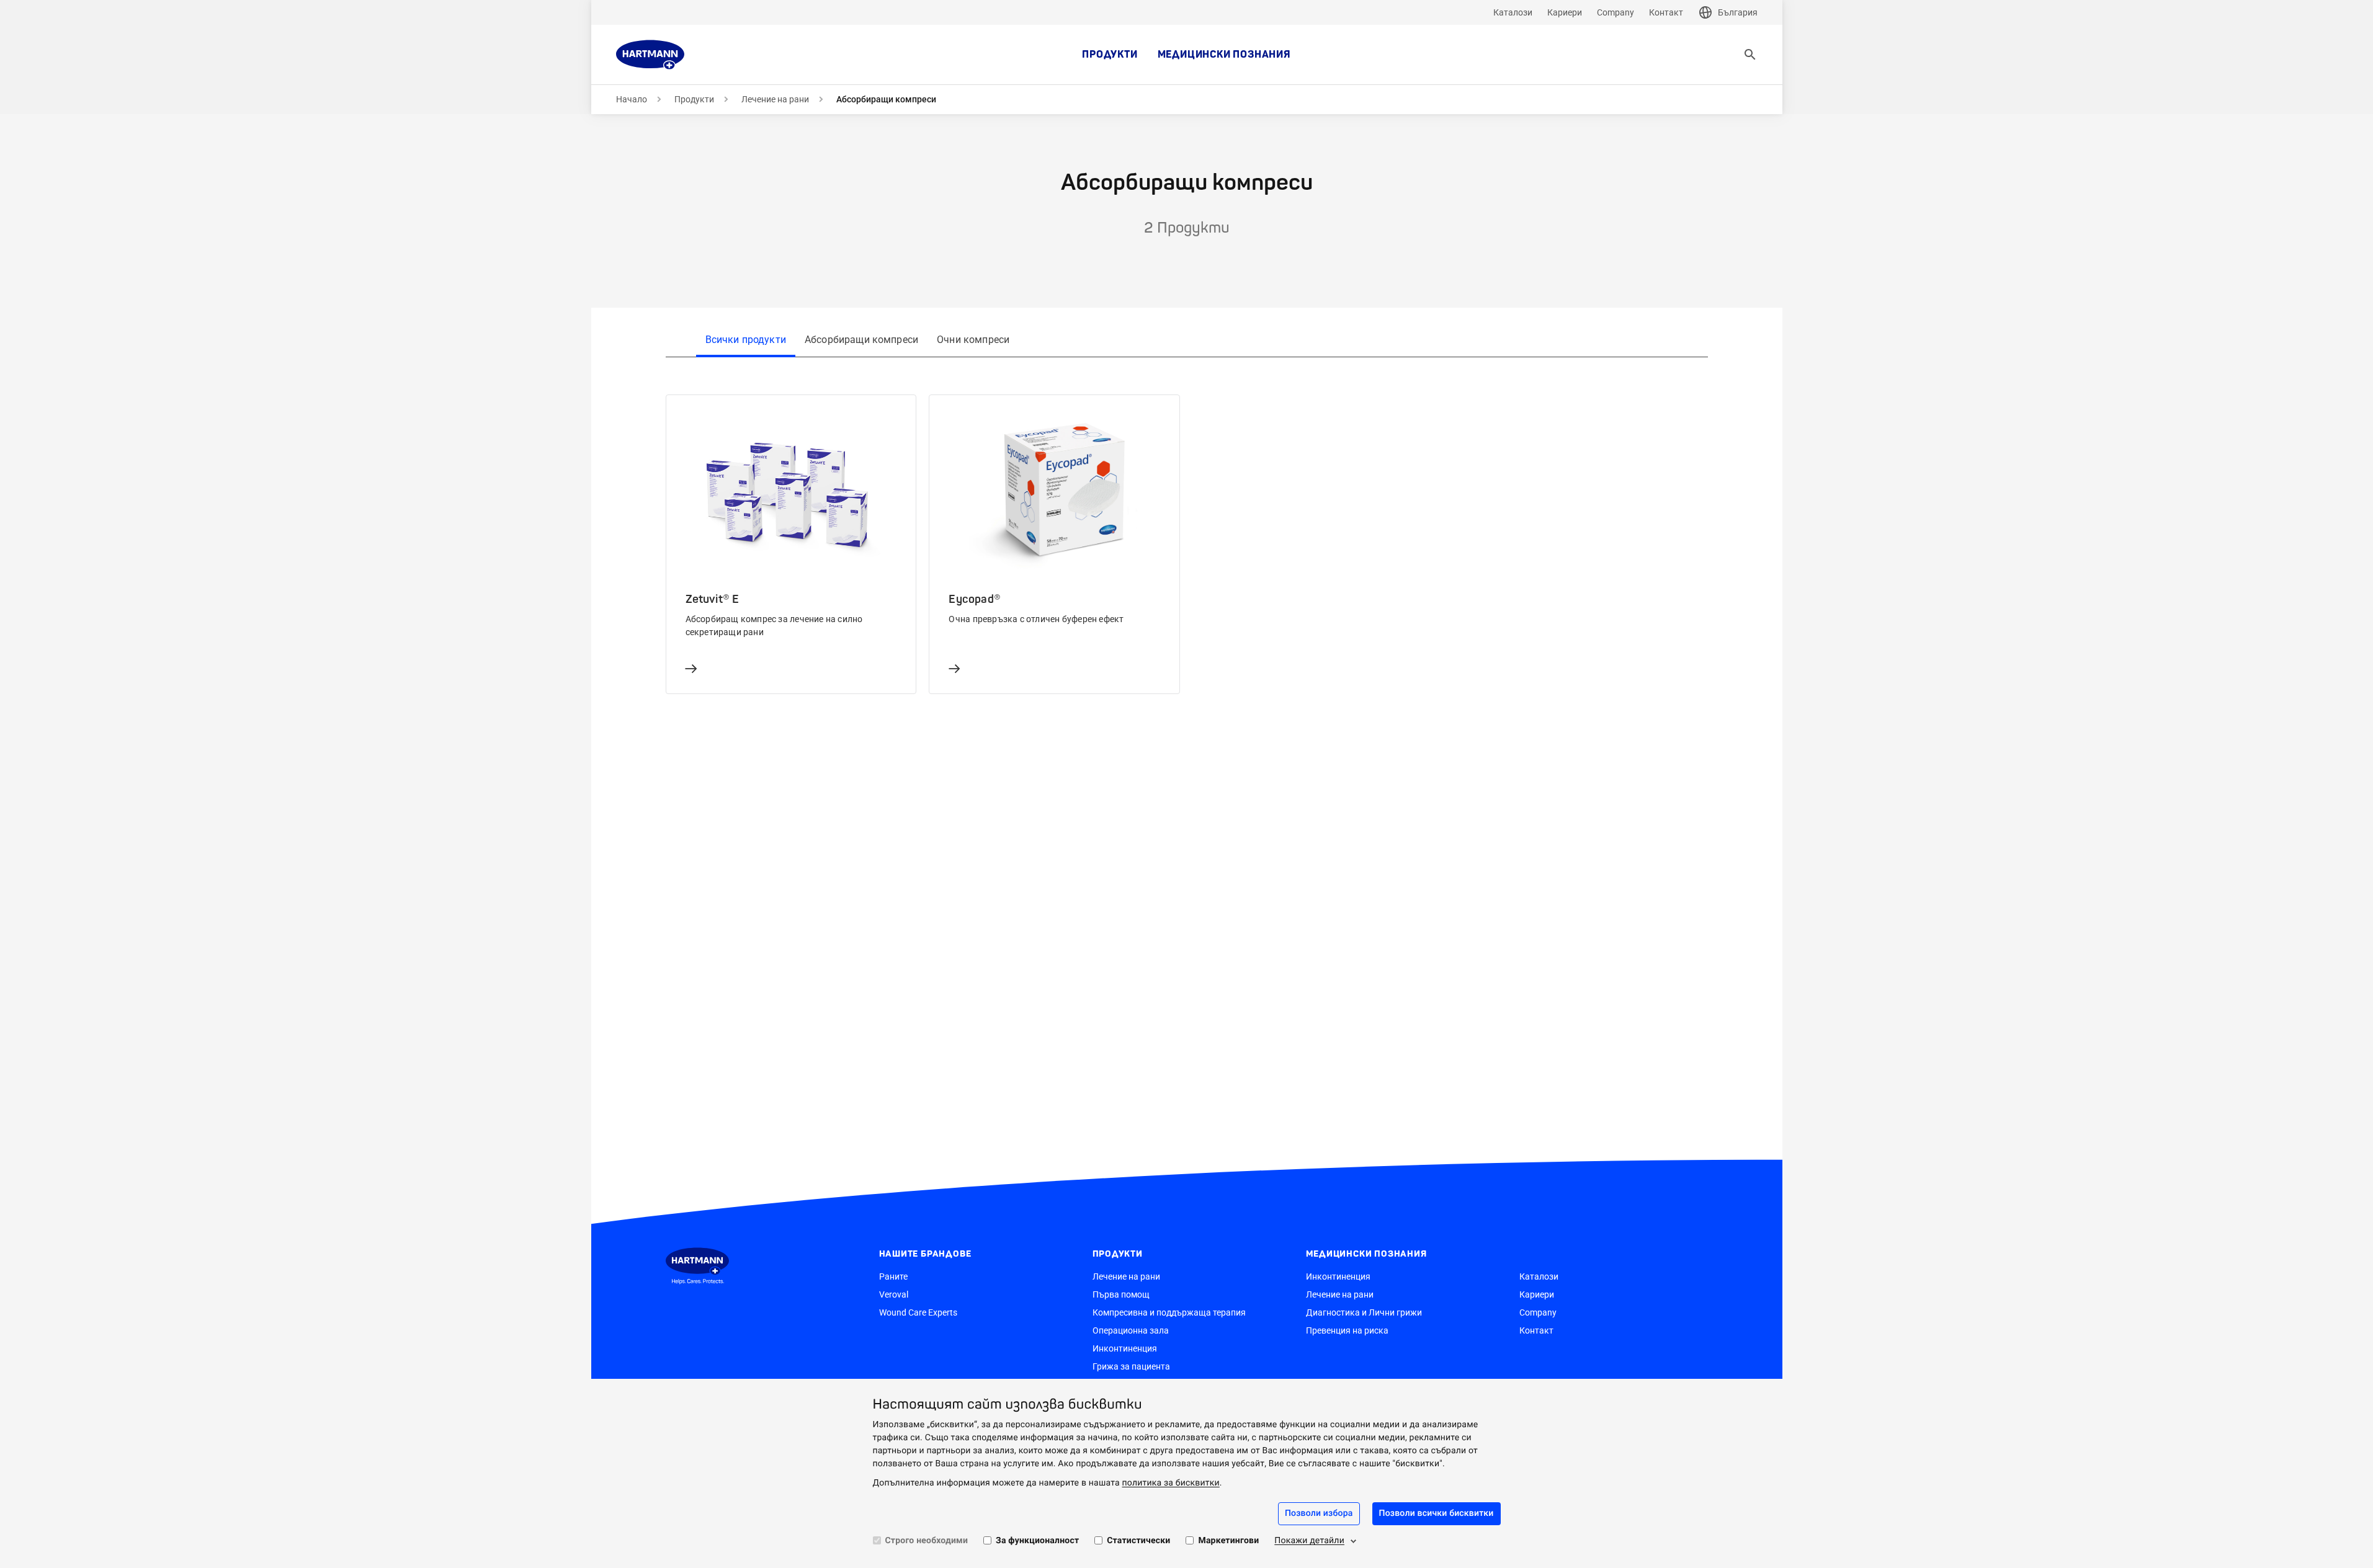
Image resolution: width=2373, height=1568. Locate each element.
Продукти (1110, 55)
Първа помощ (1121, 1294)
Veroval (894, 1294)
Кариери (1565, 12)
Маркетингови (1228, 1541)
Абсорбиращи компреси (861, 340)
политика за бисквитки (1171, 1483)
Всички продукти (746, 340)
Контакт (1666, 12)
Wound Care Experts (918, 1312)
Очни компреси (973, 340)
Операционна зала (1131, 1330)
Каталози (1513, 12)
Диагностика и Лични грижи (1364, 1312)
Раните (893, 1276)
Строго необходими (927, 1541)
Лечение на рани (775, 99)
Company (1616, 12)
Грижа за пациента (1131, 1366)
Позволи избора (1319, 1513)
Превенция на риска (1347, 1330)
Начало (632, 99)
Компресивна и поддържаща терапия (1169, 1312)
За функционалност (1037, 1541)
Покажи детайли (1309, 1541)
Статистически (1138, 1541)
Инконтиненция (1125, 1348)
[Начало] (650, 55)
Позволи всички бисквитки (1437, 1513)
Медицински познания (1224, 55)
